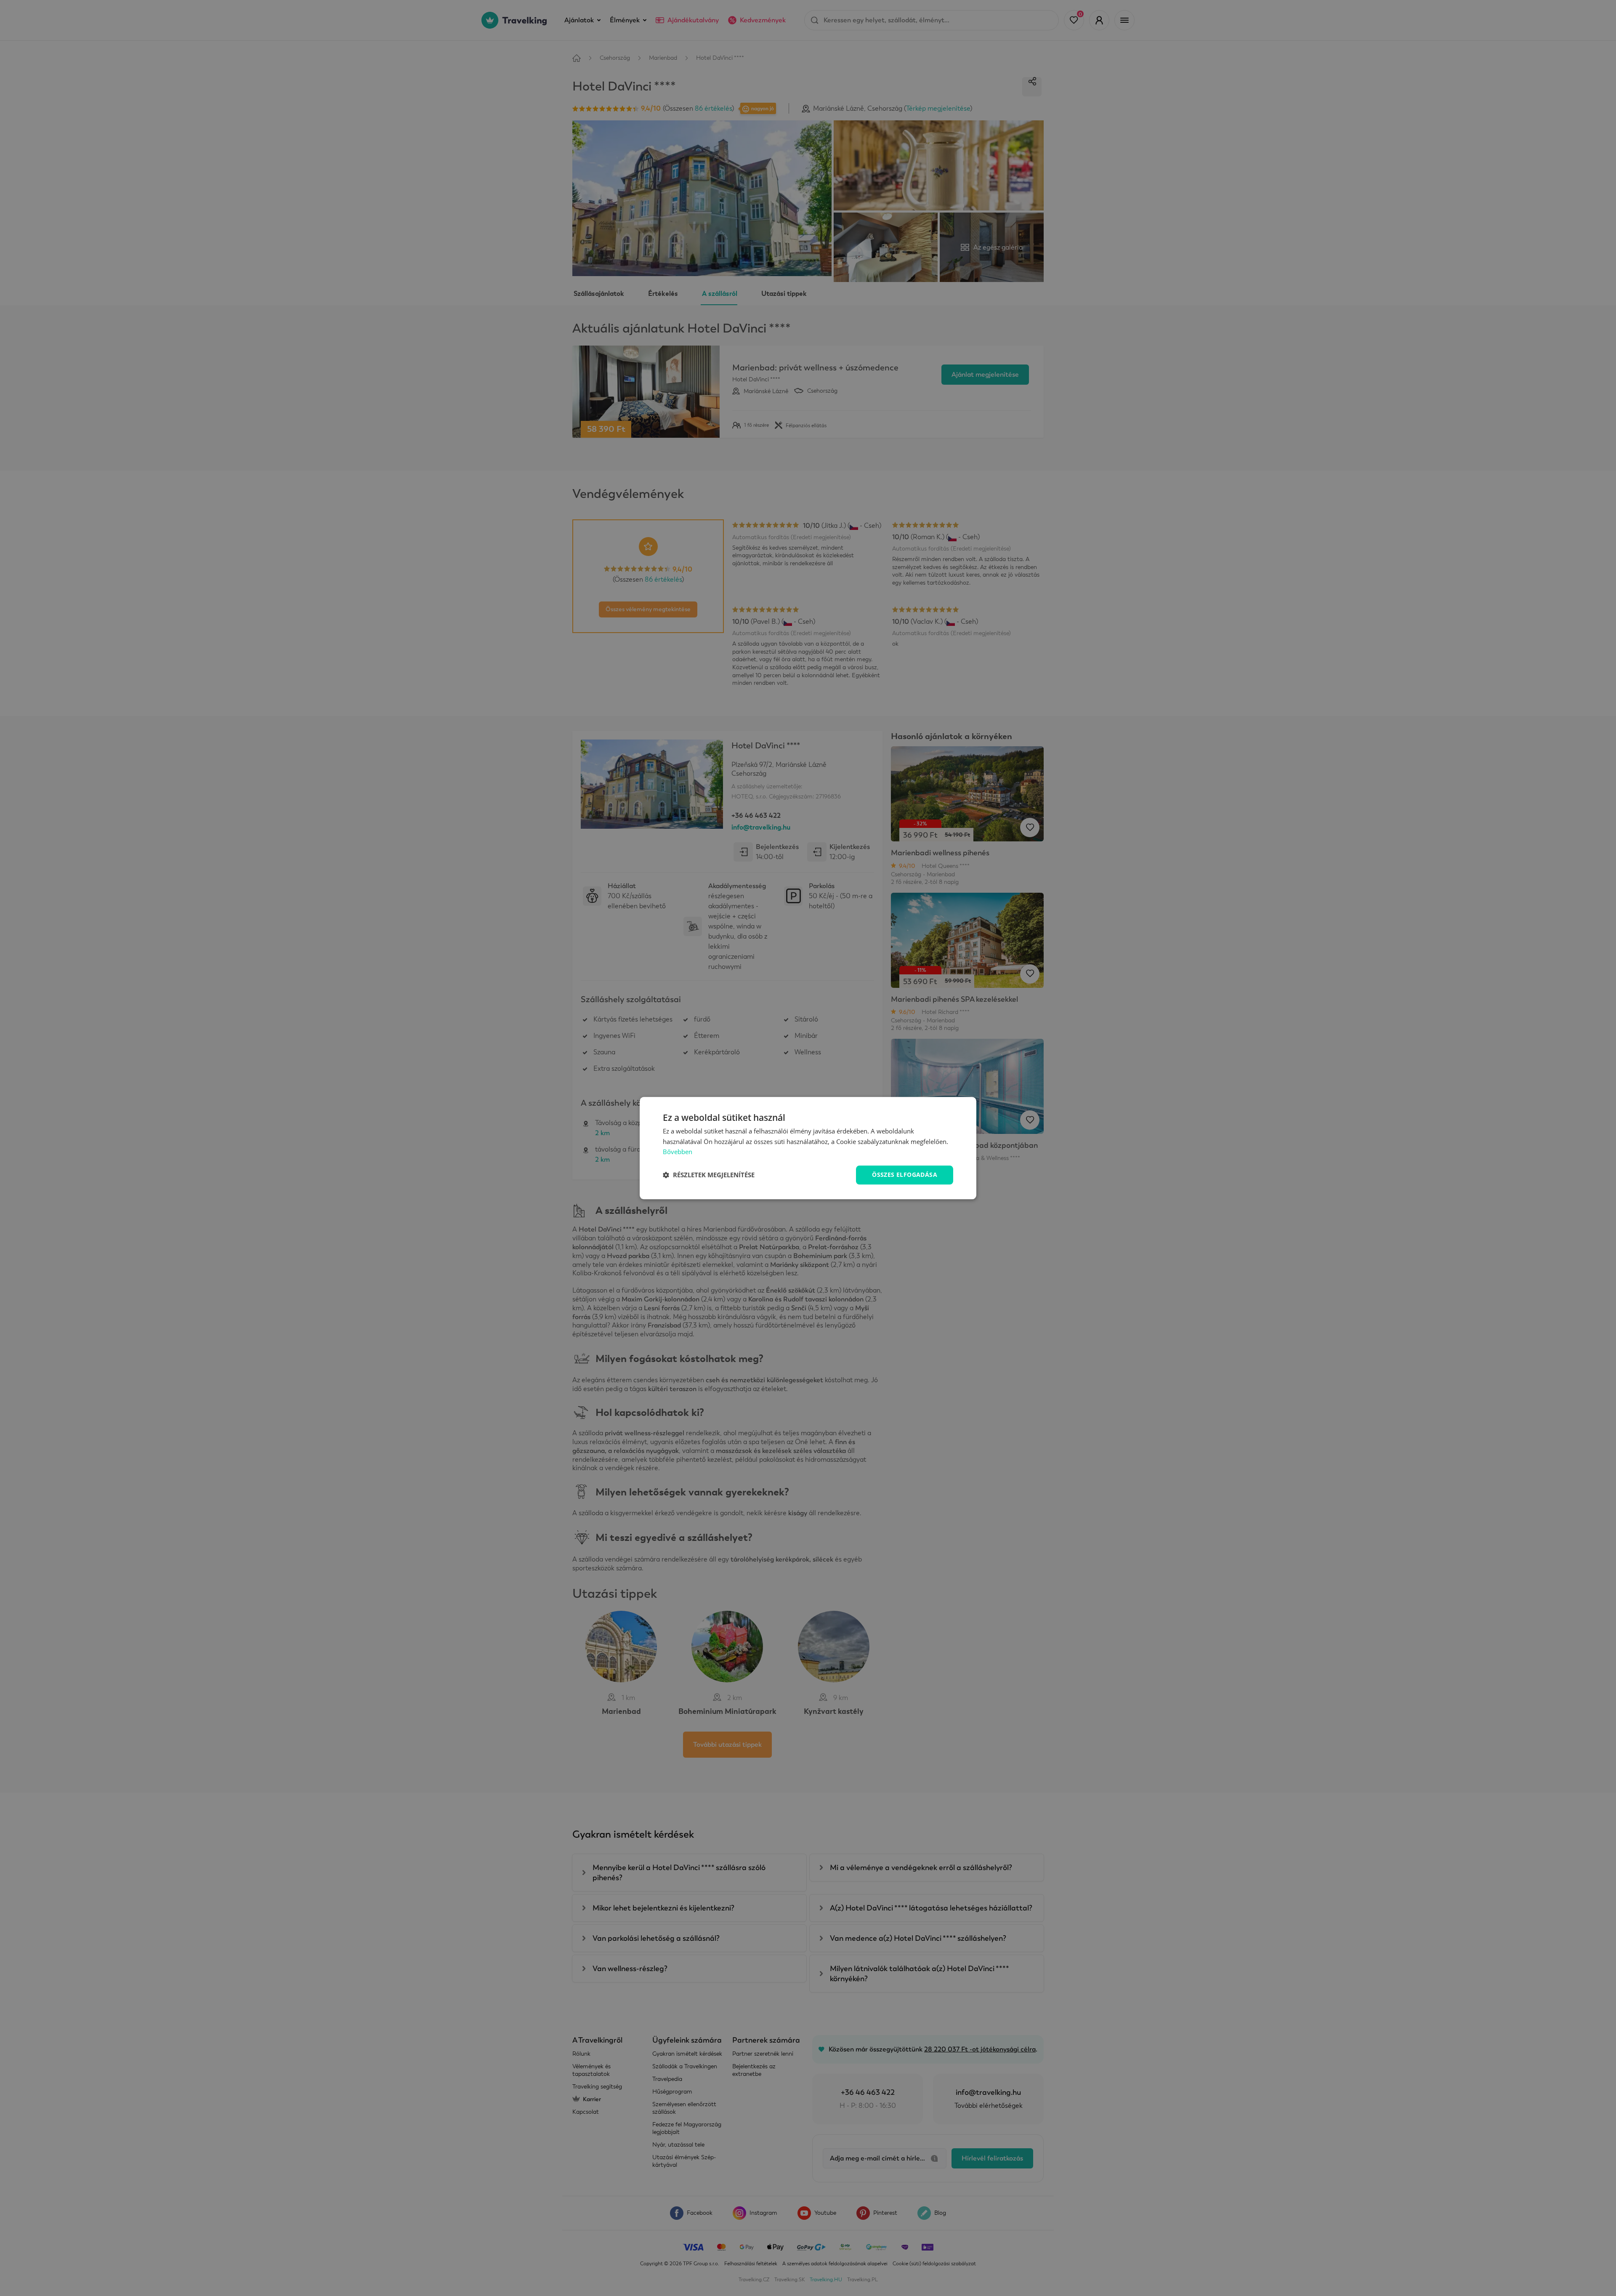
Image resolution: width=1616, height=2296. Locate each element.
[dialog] (808, 1148)
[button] (709, 1175)
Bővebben (678, 1152)
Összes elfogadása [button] (905, 1175)
